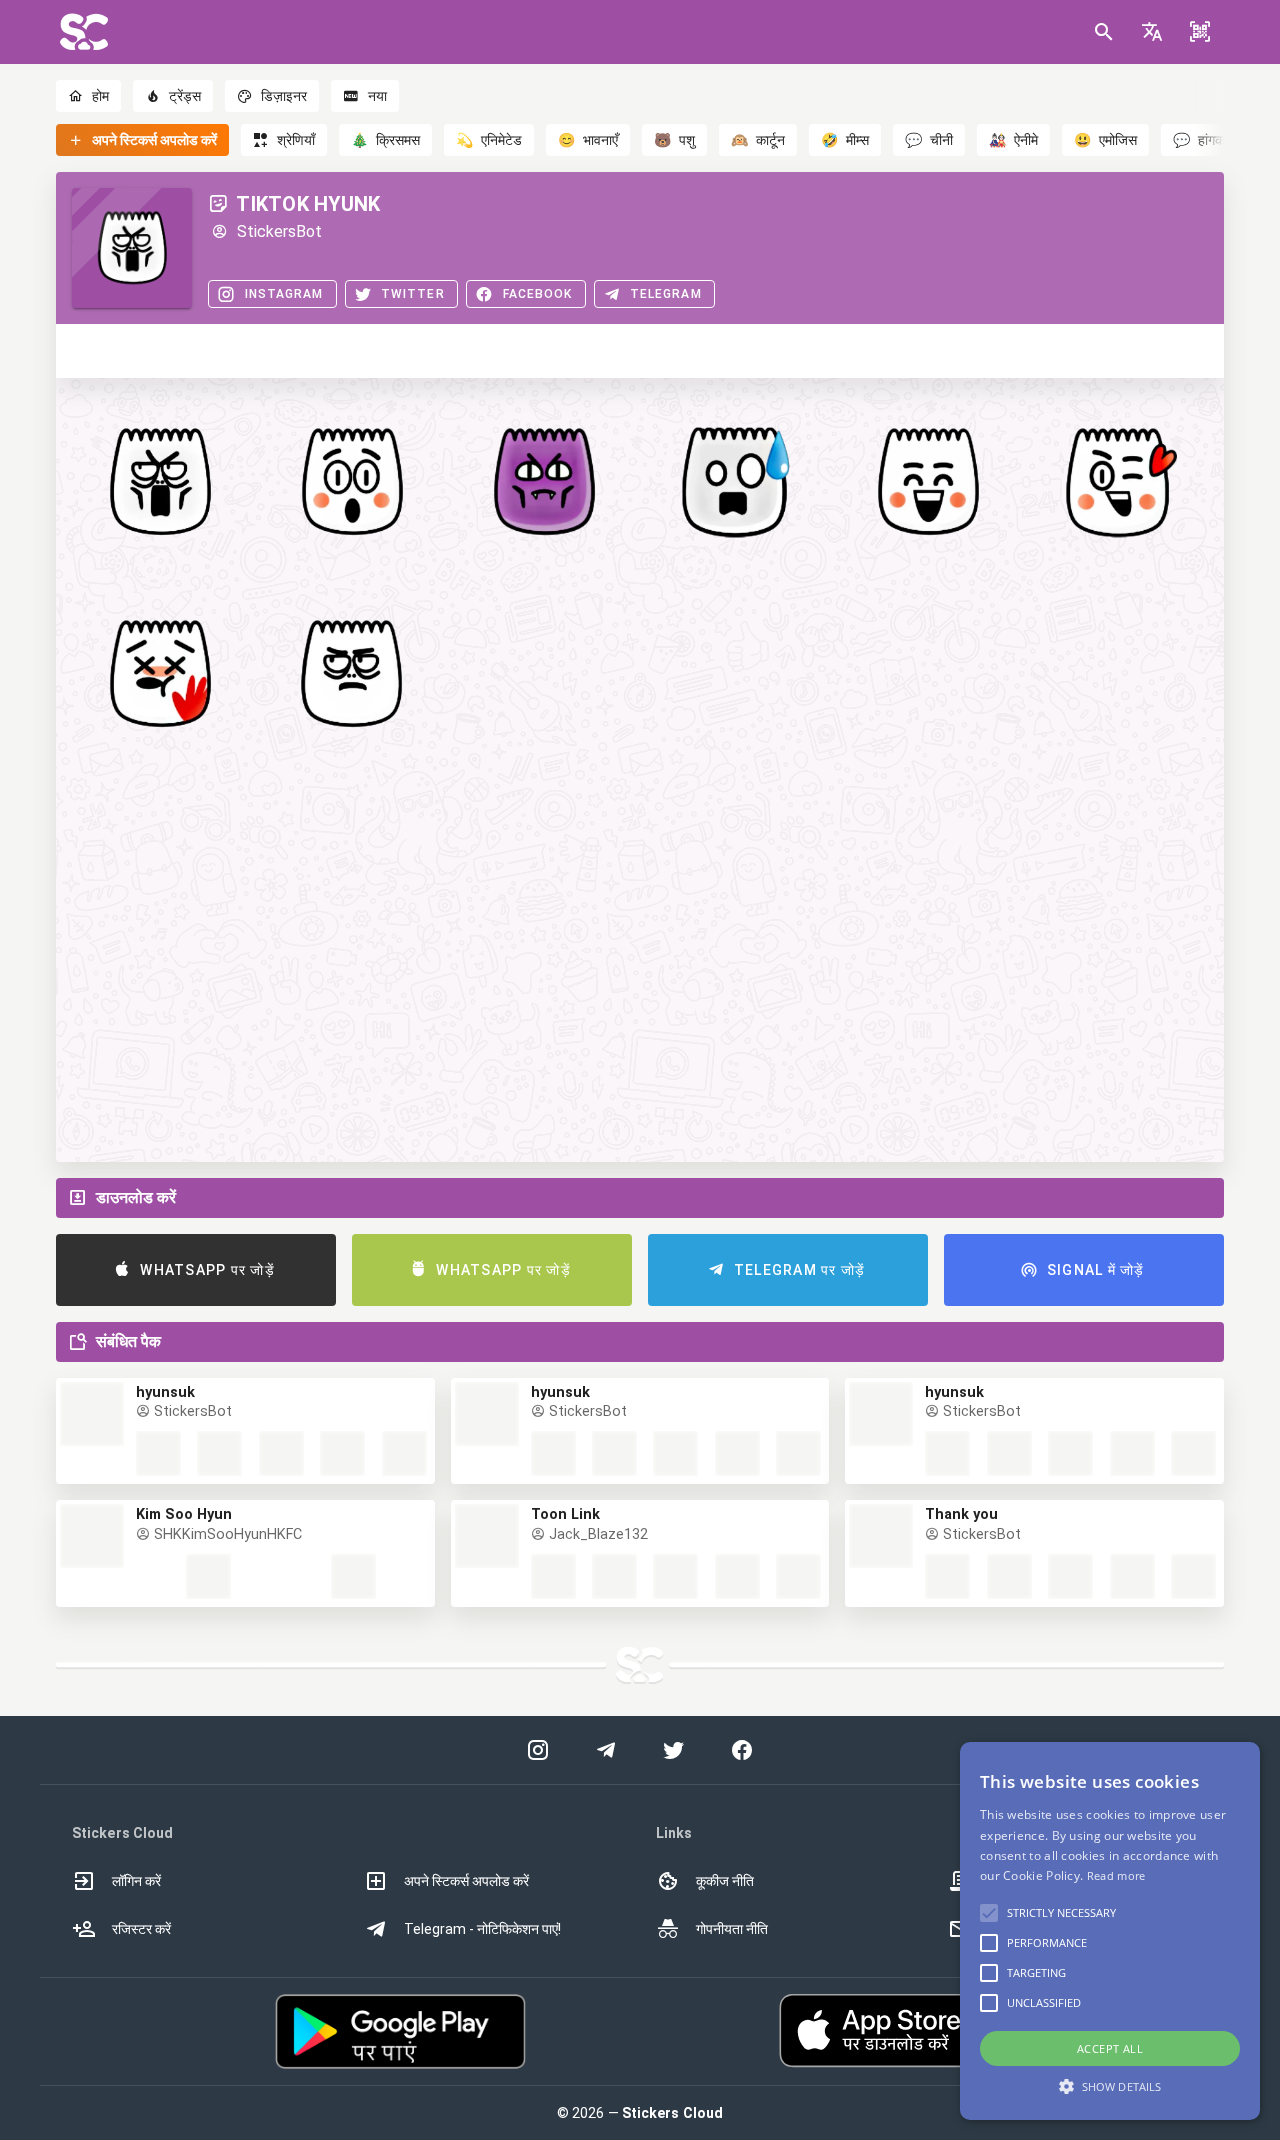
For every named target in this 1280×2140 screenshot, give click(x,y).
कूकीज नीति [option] (725, 1881)
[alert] (1110, 1931)
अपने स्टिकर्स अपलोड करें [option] (466, 1881)
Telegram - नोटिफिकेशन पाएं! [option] (482, 1929)
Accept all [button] (1110, 2048)
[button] (1152, 32)
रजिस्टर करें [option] (141, 1929)
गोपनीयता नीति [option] (732, 1929)
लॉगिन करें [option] (136, 1881)
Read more (1116, 1875)
